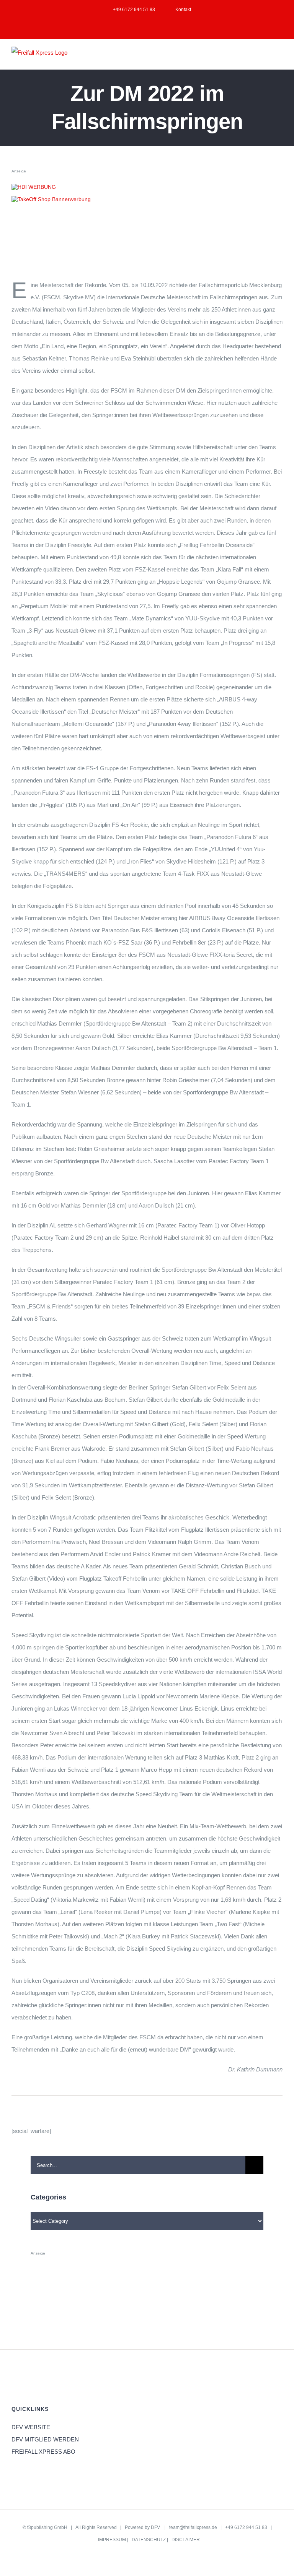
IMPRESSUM (112, 2540)
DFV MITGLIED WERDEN (45, 2439)
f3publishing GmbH (47, 2527)
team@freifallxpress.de (193, 2527)
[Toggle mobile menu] (279, 58)
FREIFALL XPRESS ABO (43, 2452)
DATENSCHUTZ (149, 2540)
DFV (155, 2527)
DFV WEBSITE (31, 2427)
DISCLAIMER (186, 2540)
